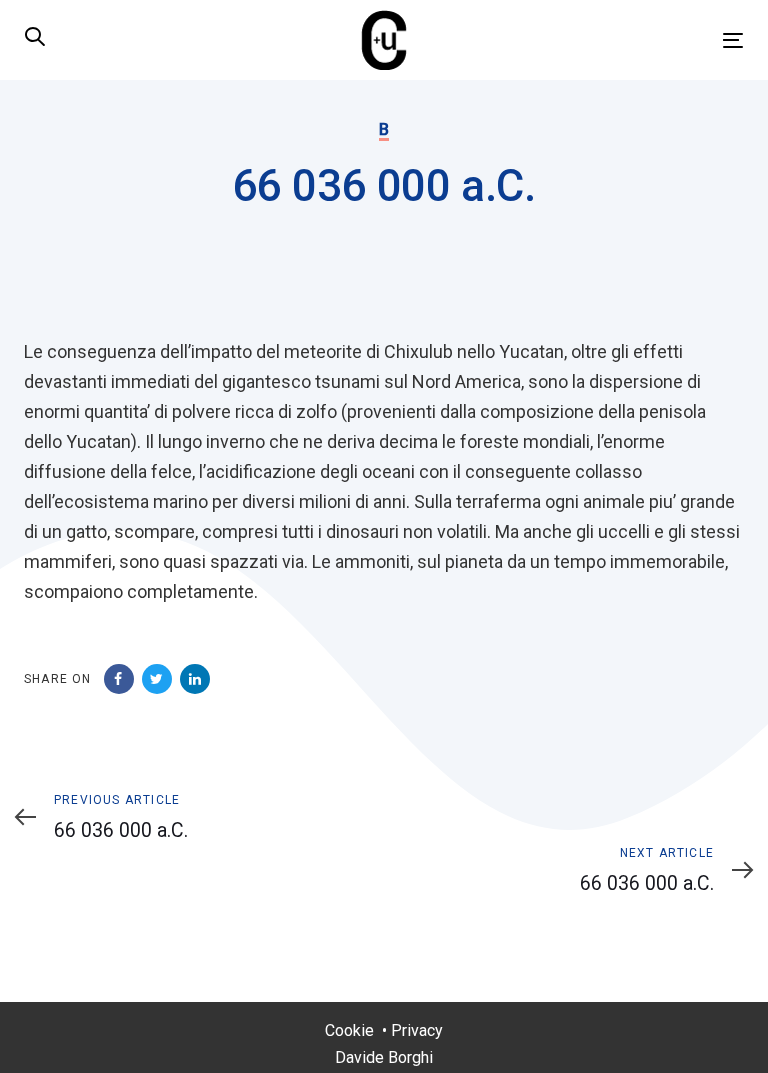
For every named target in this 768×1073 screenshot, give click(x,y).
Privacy (417, 1030)
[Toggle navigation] (623, 40)
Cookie (349, 1030)
